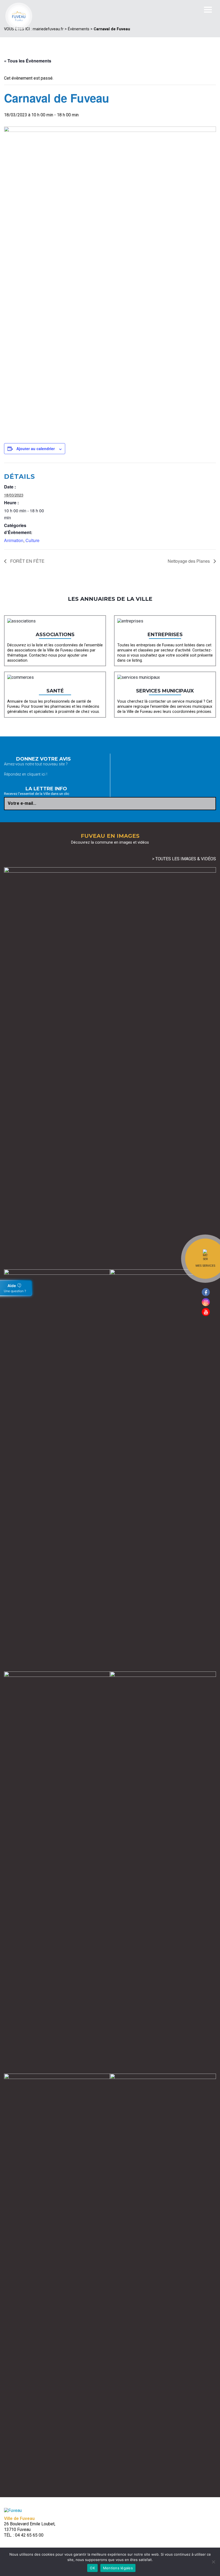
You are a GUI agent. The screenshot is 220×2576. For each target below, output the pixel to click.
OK (92, 2568)
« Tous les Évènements (28, 61)
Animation (14, 540)
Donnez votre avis (43, 759)
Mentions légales (118, 2568)
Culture (32, 540)
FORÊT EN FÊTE (27, 561)
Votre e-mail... (22, 803)
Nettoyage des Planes (189, 561)
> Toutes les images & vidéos (184, 859)
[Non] (213, 2562)
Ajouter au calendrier (36, 449)
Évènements (79, 29)
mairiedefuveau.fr (48, 29)
